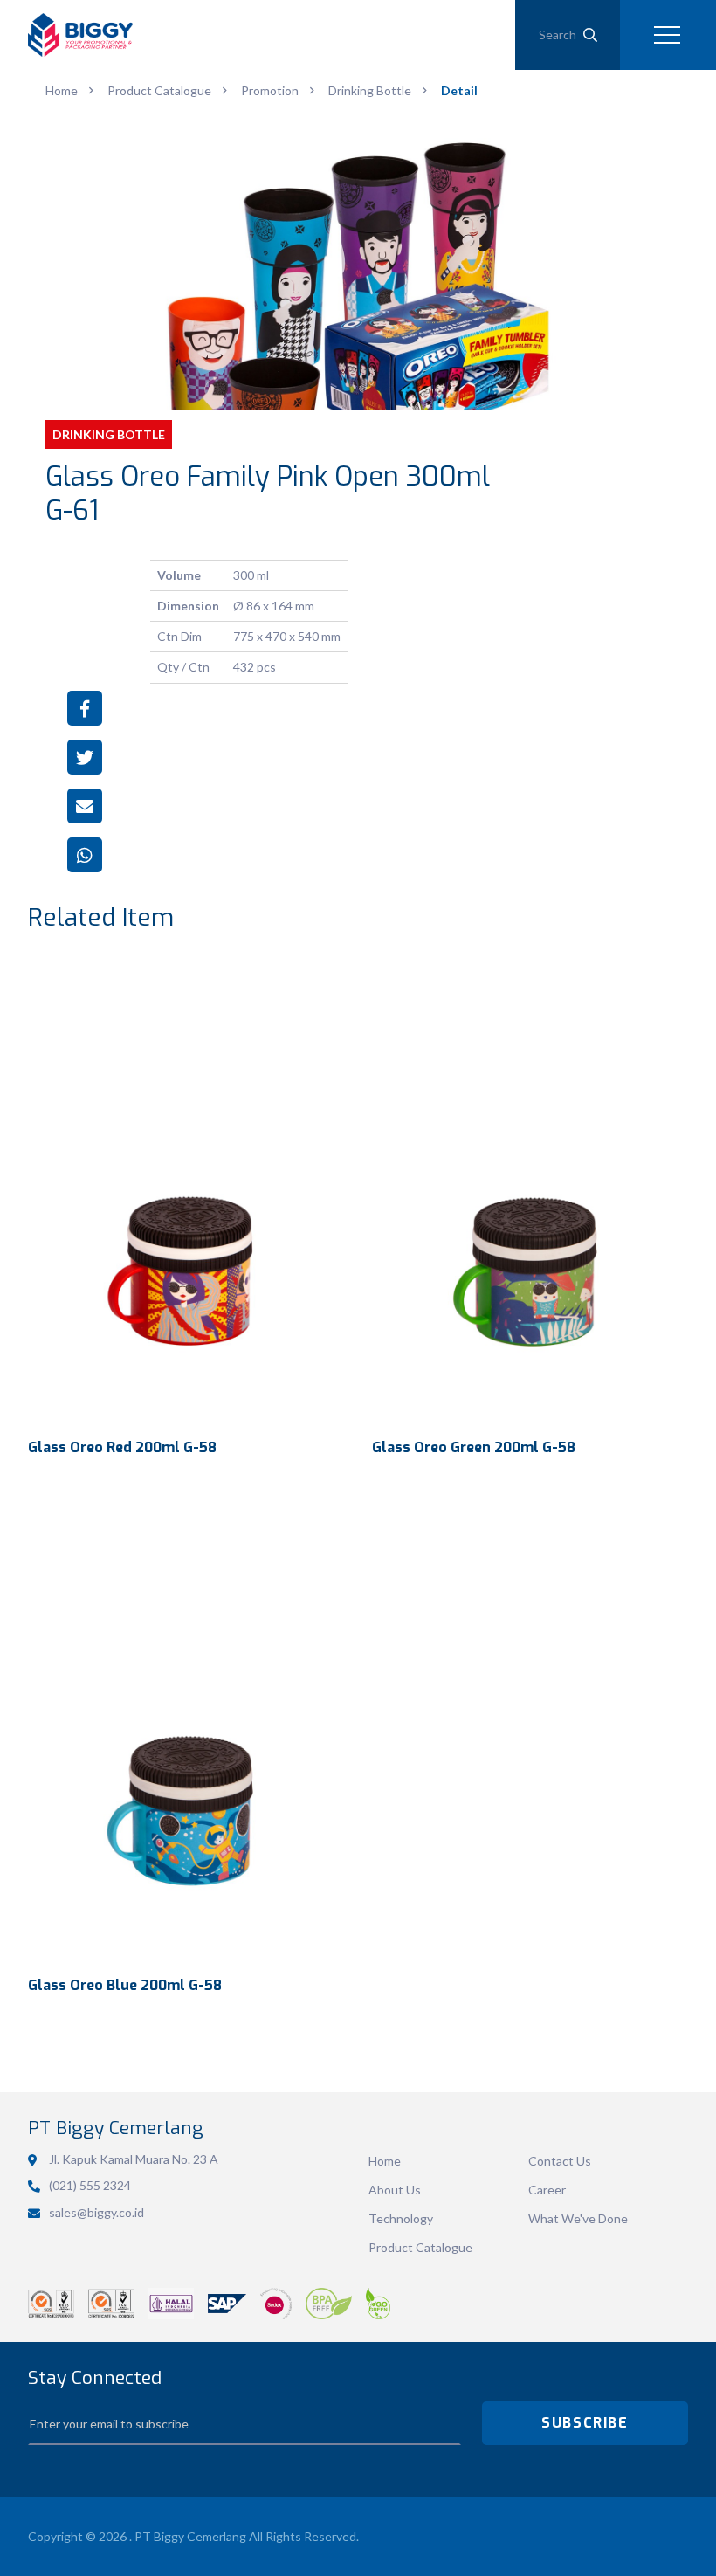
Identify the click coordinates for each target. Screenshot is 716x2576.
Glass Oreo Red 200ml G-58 (122, 1447)
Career (547, 2190)
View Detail (186, 1191)
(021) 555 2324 (90, 2185)
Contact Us (560, 2161)
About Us (395, 2190)
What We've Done (578, 2218)
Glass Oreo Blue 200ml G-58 (125, 1985)
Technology (401, 2218)
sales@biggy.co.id (96, 2212)
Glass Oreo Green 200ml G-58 (474, 1447)
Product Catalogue (420, 2247)
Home (385, 2161)
